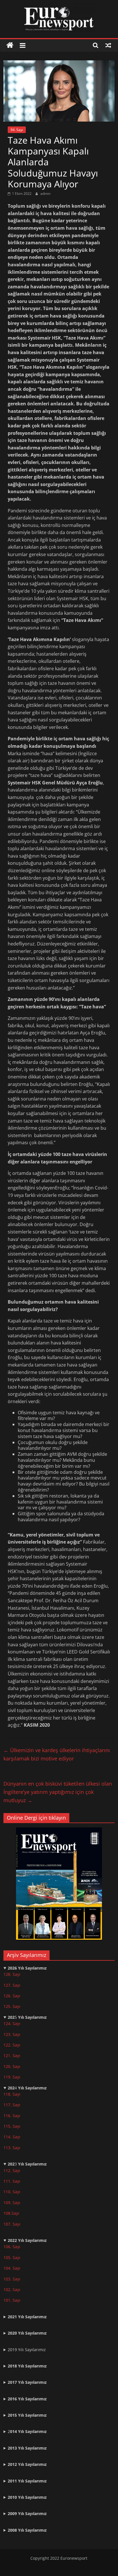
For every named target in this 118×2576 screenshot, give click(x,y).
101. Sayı (12, 2300)
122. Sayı (12, 2045)
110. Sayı (12, 2192)
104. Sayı (12, 2268)
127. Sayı (12, 1985)
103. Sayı (12, 2279)
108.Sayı (11, 2213)
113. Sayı (12, 2148)
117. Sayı (12, 2105)
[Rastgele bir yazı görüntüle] (108, 45)
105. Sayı (12, 2257)
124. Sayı (12, 2023)
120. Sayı (12, 2066)
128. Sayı (12, 1974)
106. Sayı (12, 2247)
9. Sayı (14, 2203)
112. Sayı (12, 2171)
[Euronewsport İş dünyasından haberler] (10, 45)
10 (6, 2203)
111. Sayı (12, 2181)
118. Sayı (12, 2094)
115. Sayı (12, 2126)
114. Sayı (12, 2137)
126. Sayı (12, 1996)
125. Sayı (12, 2006)
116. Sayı (12, 2116)
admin (45, 194)
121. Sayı (12, 2056)
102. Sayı (12, 2290)
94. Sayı (17, 130)
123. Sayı (12, 2034)
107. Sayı (12, 2224)
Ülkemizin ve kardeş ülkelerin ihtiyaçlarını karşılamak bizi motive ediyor (57, 1754)
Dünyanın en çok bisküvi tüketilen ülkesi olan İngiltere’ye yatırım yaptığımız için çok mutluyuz (58, 1792)
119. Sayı (12, 2077)
